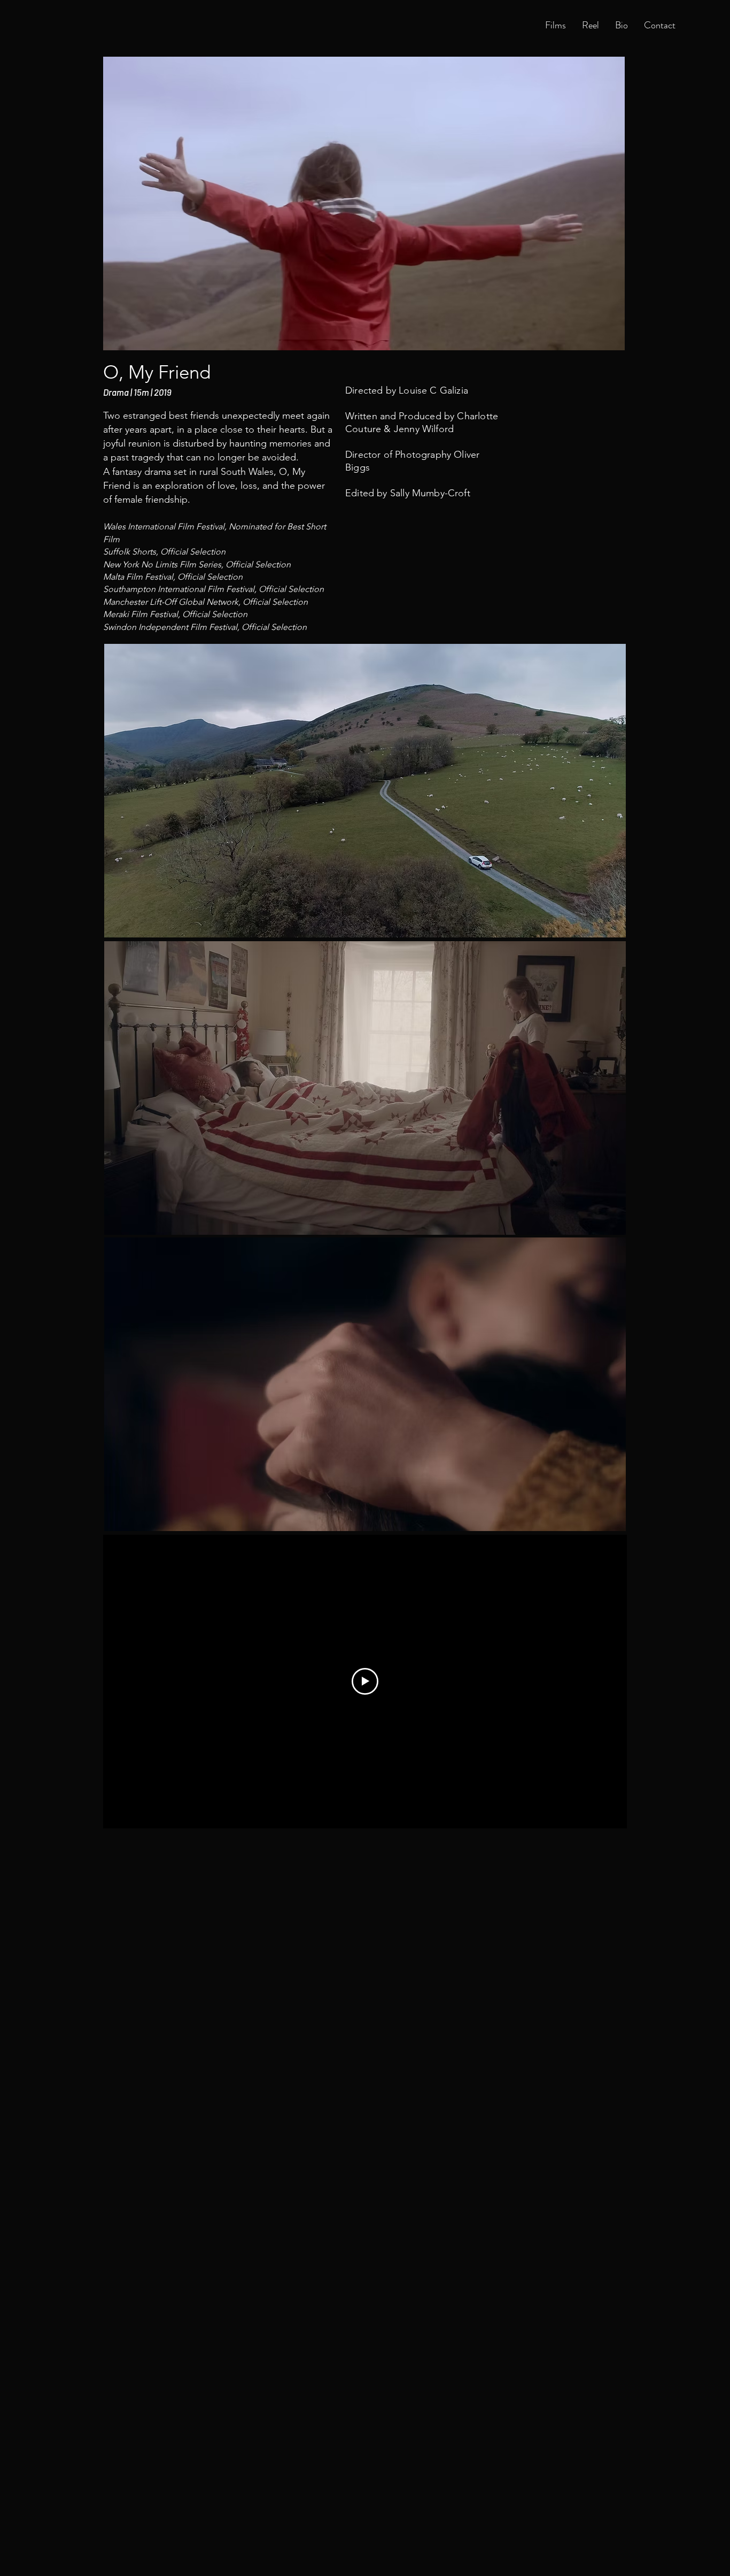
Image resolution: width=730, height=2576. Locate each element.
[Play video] (365, 1681)
